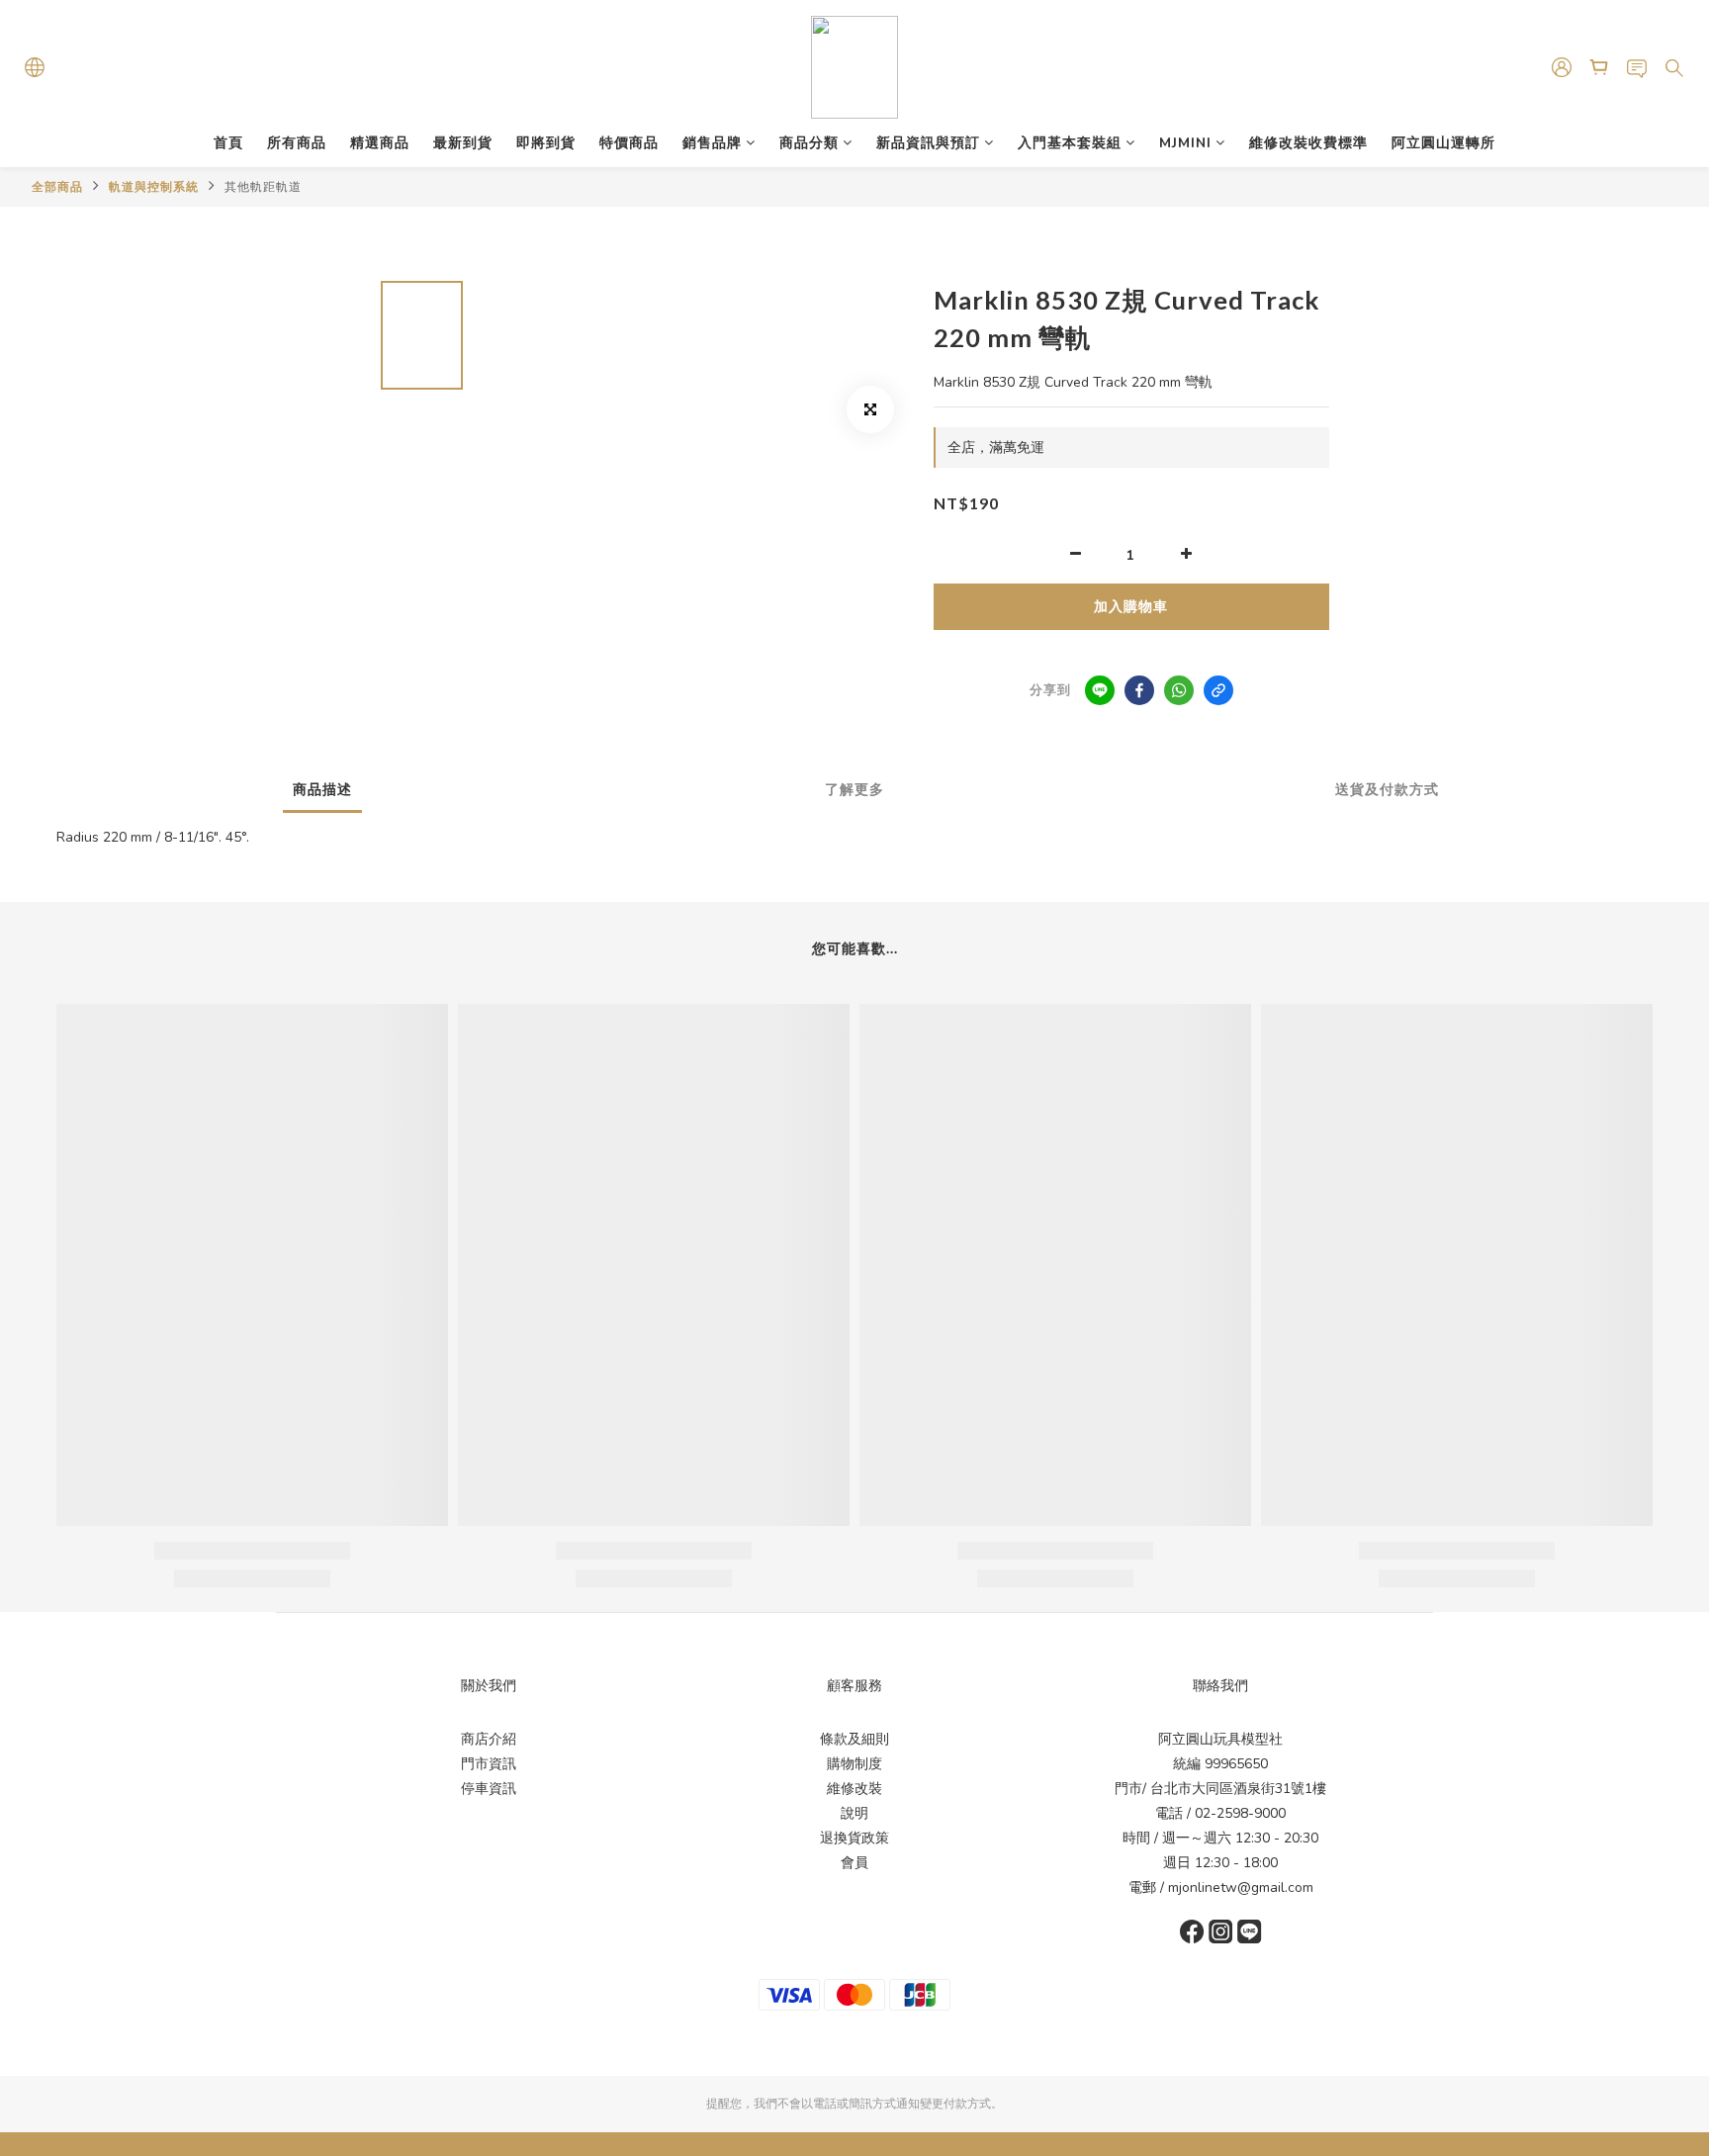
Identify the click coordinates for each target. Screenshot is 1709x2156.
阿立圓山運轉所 (1443, 143)
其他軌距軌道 (263, 187)
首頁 (228, 143)
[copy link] (1218, 690)
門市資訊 (489, 1764)
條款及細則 (854, 1739)
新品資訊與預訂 (928, 143)
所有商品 (297, 143)
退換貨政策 (854, 1838)
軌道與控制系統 (154, 187)
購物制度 (854, 1764)
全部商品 (57, 187)
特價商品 (629, 143)
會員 (854, 1863)
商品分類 (809, 143)
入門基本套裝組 (1070, 143)
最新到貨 (463, 143)
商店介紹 (489, 1739)
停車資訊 (489, 1789)
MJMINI (1185, 143)
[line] (1100, 690)
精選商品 (380, 143)
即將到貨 (546, 143)
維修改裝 (854, 1789)
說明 (854, 1813)
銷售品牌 (712, 143)
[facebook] (1139, 690)
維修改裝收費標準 (1308, 143)
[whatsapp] (1179, 690)
